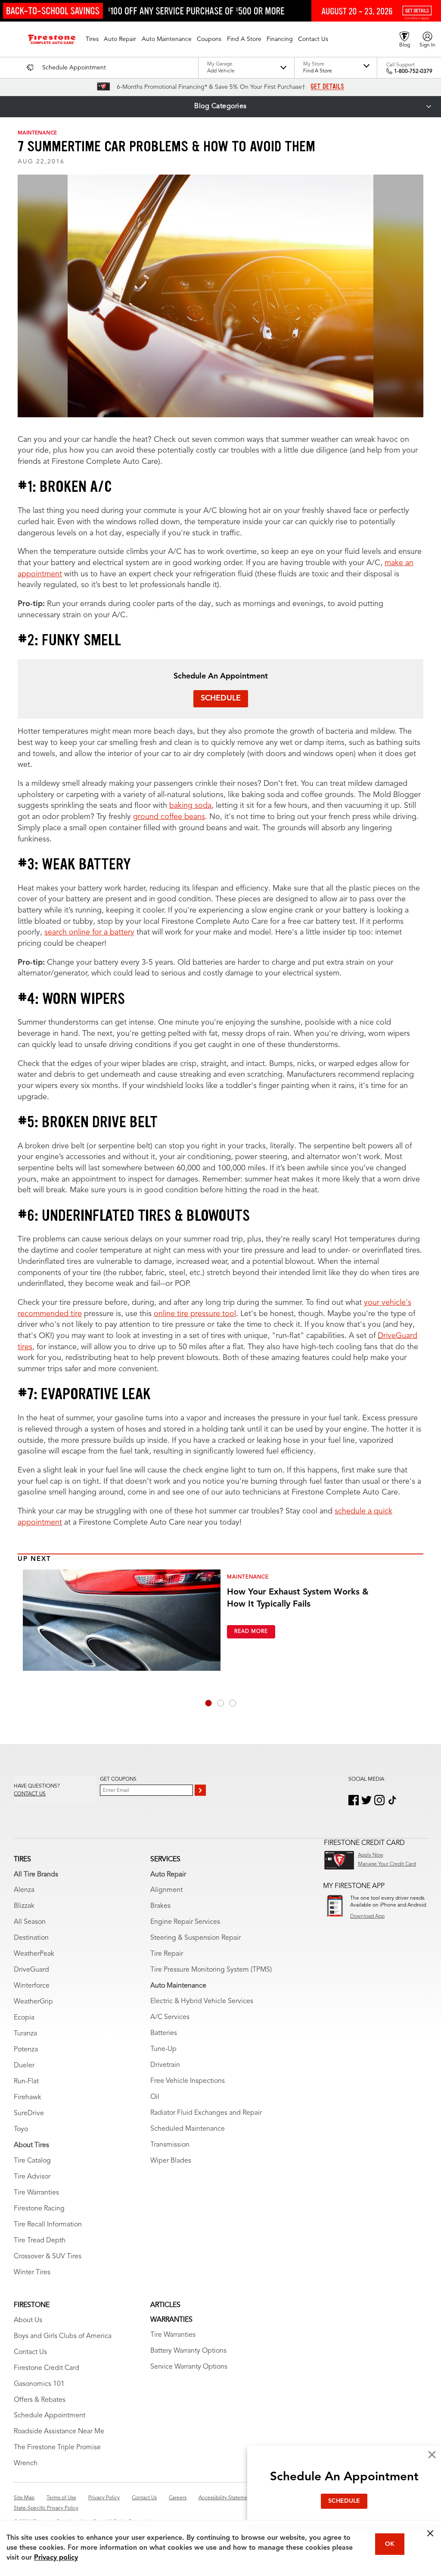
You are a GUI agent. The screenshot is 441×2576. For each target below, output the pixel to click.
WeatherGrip (33, 2002)
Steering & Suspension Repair (196, 1938)
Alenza (24, 1890)
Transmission (170, 2145)
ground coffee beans (169, 817)
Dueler (24, 2066)
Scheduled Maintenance (188, 2129)
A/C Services (170, 2017)
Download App (367, 1916)
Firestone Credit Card (47, 2368)
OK (390, 2544)
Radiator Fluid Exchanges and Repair (206, 2113)
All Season (30, 1922)
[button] (92, 39)
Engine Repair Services (185, 1922)
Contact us (30, 1794)
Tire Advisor (32, 2177)
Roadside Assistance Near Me (59, 2432)
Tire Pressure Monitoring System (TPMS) (211, 1970)
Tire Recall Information (48, 2225)
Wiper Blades (171, 2161)
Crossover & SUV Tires (48, 2257)
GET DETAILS (327, 87)
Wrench (26, 2463)
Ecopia (24, 2018)
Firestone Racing (39, 2209)
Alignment (166, 1890)
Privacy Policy (104, 2498)
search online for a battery (89, 932)
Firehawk (28, 2098)
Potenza (26, 2050)
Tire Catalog (32, 2161)
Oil (155, 2097)
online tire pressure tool (195, 1314)
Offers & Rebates (40, 2400)
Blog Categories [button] (220, 106)
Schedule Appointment (50, 2416)
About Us (28, 2320)
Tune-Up (163, 2049)
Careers (178, 2498)
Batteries (164, 2033)
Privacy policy (56, 2558)
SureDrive (29, 2113)
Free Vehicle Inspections (188, 2081)
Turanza (25, 2034)
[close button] (430, 2533)
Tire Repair (167, 1954)
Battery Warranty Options (188, 2351)
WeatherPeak (34, 1954)
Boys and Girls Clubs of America (63, 2336)
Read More (251, 1632)
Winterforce (32, 1986)
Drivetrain (165, 2065)
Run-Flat (26, 2082)
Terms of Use (61, 2498)
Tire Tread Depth (40, 2241)
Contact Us (30, 2352)
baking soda (190, 806)
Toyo (21, 2129)
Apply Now (371, 1855)
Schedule (221, 698)
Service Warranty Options (189, 2367)
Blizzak (24, 1906)
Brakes (160, 1906)
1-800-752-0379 (413, 72)
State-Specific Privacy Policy (46, 2508)
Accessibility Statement (225, 2498)
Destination (31, 1938)
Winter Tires (32, 2273)
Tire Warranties (36, 2193)
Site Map (24, 2498)
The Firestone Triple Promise (57, 2448)
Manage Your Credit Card (387, 1864)
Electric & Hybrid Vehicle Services (202, 2001)
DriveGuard (31, 1970)
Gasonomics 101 (39, 2384)
